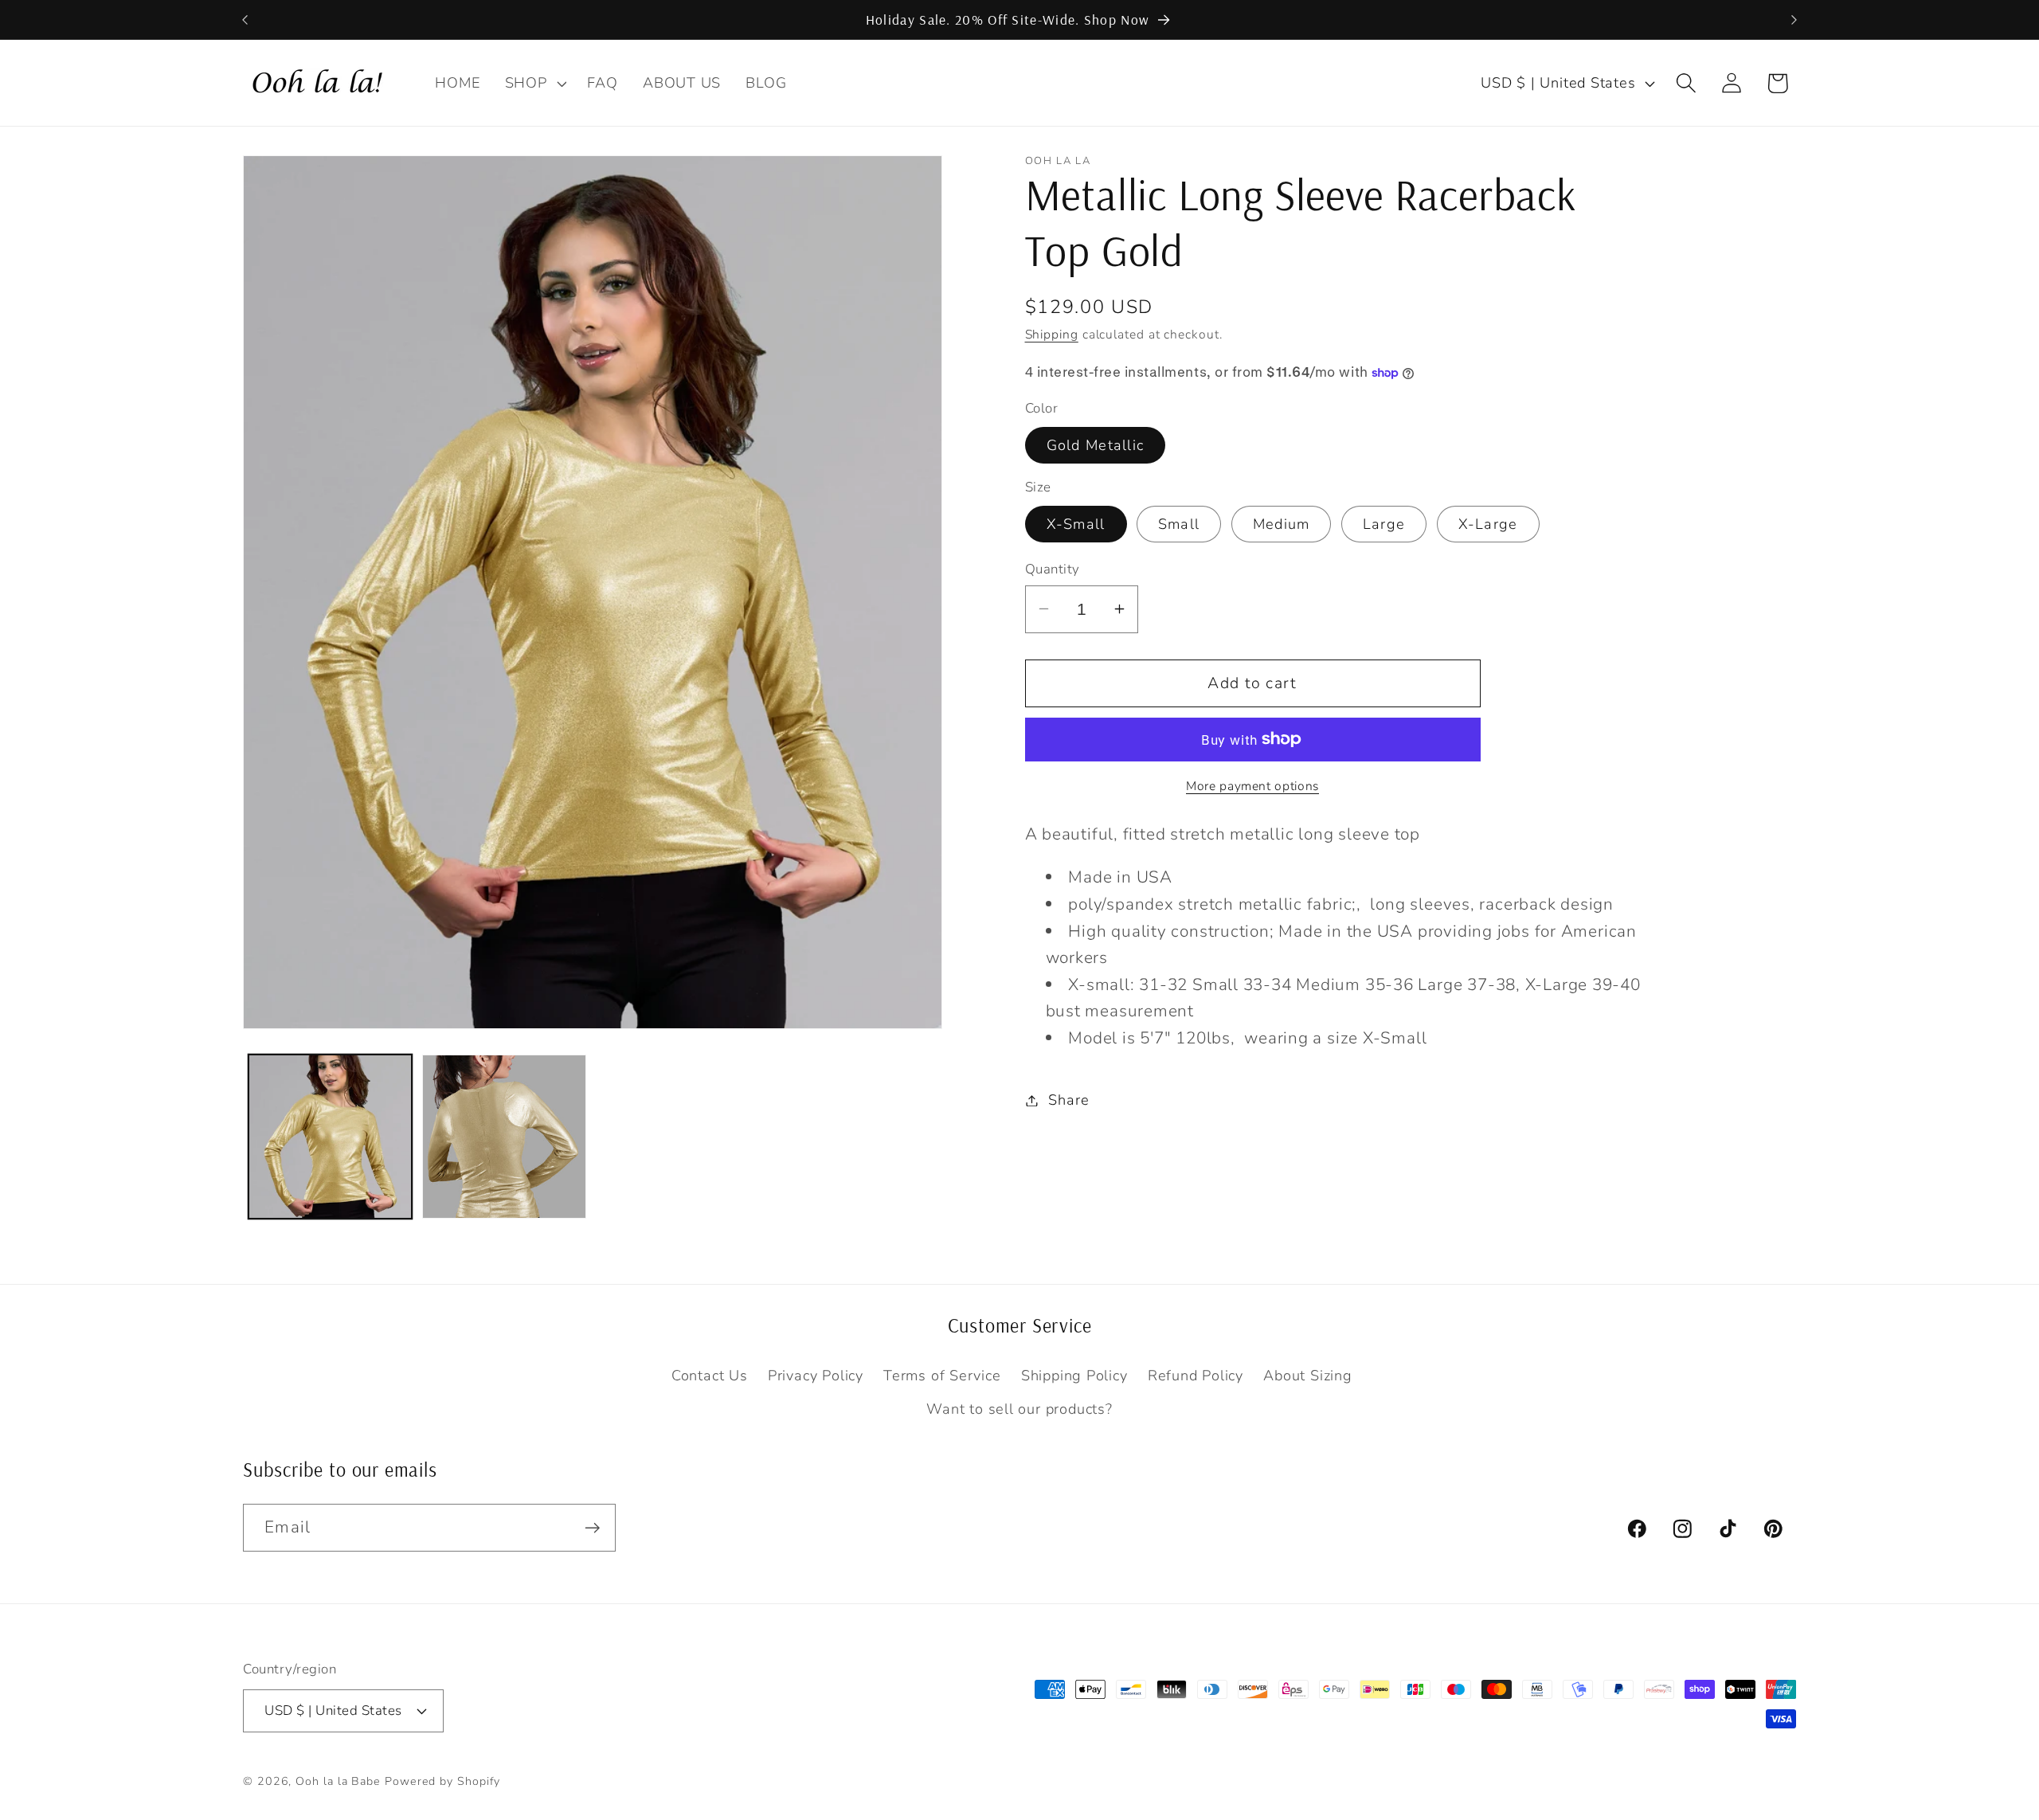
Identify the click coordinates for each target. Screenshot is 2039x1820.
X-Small (1076, 524)
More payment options (1252, 787)
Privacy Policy (816, 1376)
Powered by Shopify (442, 1781)
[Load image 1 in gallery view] (331, 1137)
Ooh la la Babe (338, 1781)
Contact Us (710, 1376)
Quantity (1053, 569)
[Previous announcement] (245, 20)
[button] (534, 83)
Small (1179, 524)
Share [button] (1068, 1100)
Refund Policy (1196, 1376)
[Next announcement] (1794, 20)
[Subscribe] (592, 1528)
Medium (1282, 524)
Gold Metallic (1096, 444)
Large (1384, 524)
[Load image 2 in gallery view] (504, 1137)
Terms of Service (942, 1376)
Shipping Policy (1074, 1376)
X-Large (1488, 524)
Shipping (1052, 335)
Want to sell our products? (1019, 1409)
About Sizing (1307, 1376)
